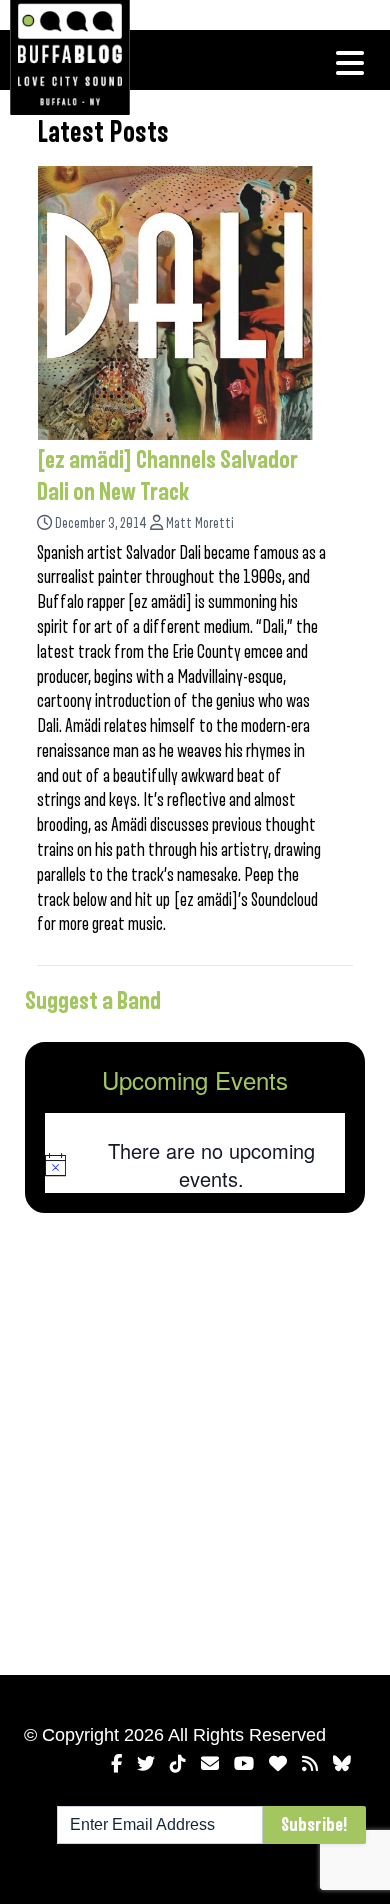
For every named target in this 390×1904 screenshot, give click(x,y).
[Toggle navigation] (350, 63)
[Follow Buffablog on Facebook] (116, 1764)
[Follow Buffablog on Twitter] (146, 1764)
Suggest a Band (93, 1001)
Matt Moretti (200, 523)
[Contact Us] (210, 1764)
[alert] (195, 1164)
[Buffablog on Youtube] (244, 1764)
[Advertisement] (195, 1440)
